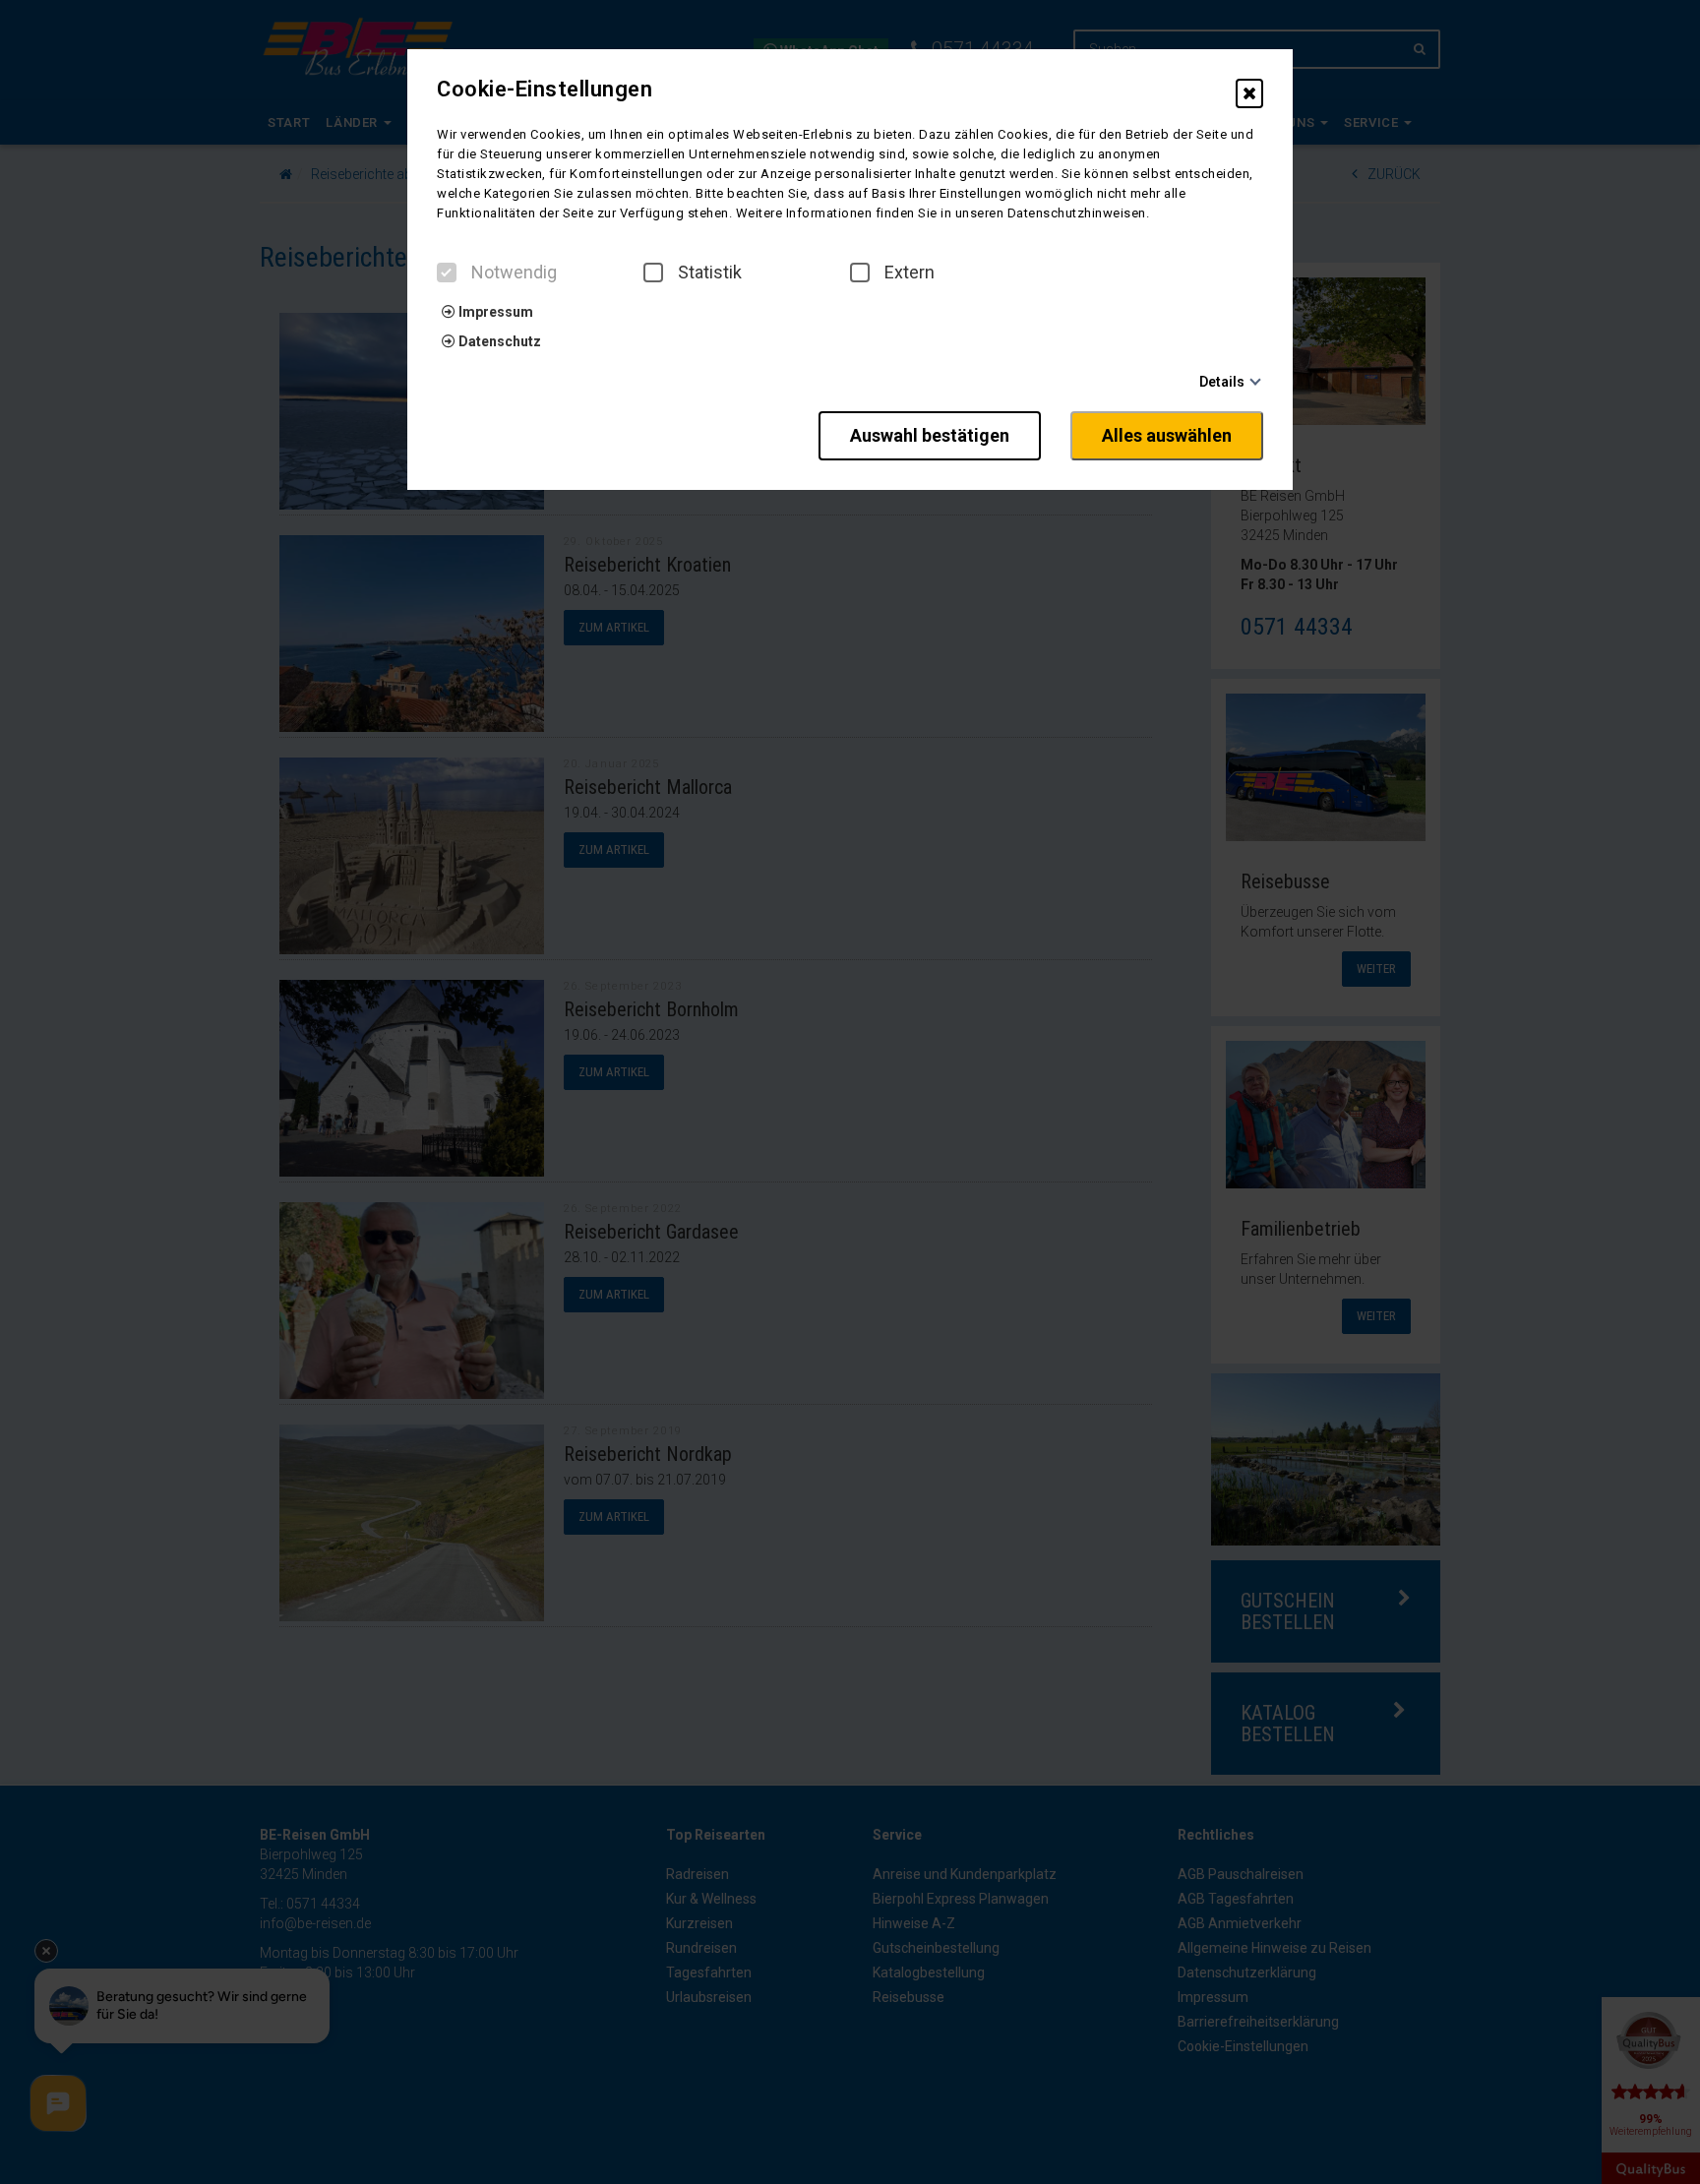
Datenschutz (498, 341)
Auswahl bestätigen (930, 435)
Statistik (710, 273)
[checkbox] (447, 273)
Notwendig (514, 273)
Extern (910, 273)
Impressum (494, 312)
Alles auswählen (1167, 435)
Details (1222, 382)
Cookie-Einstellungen (545, 90)
